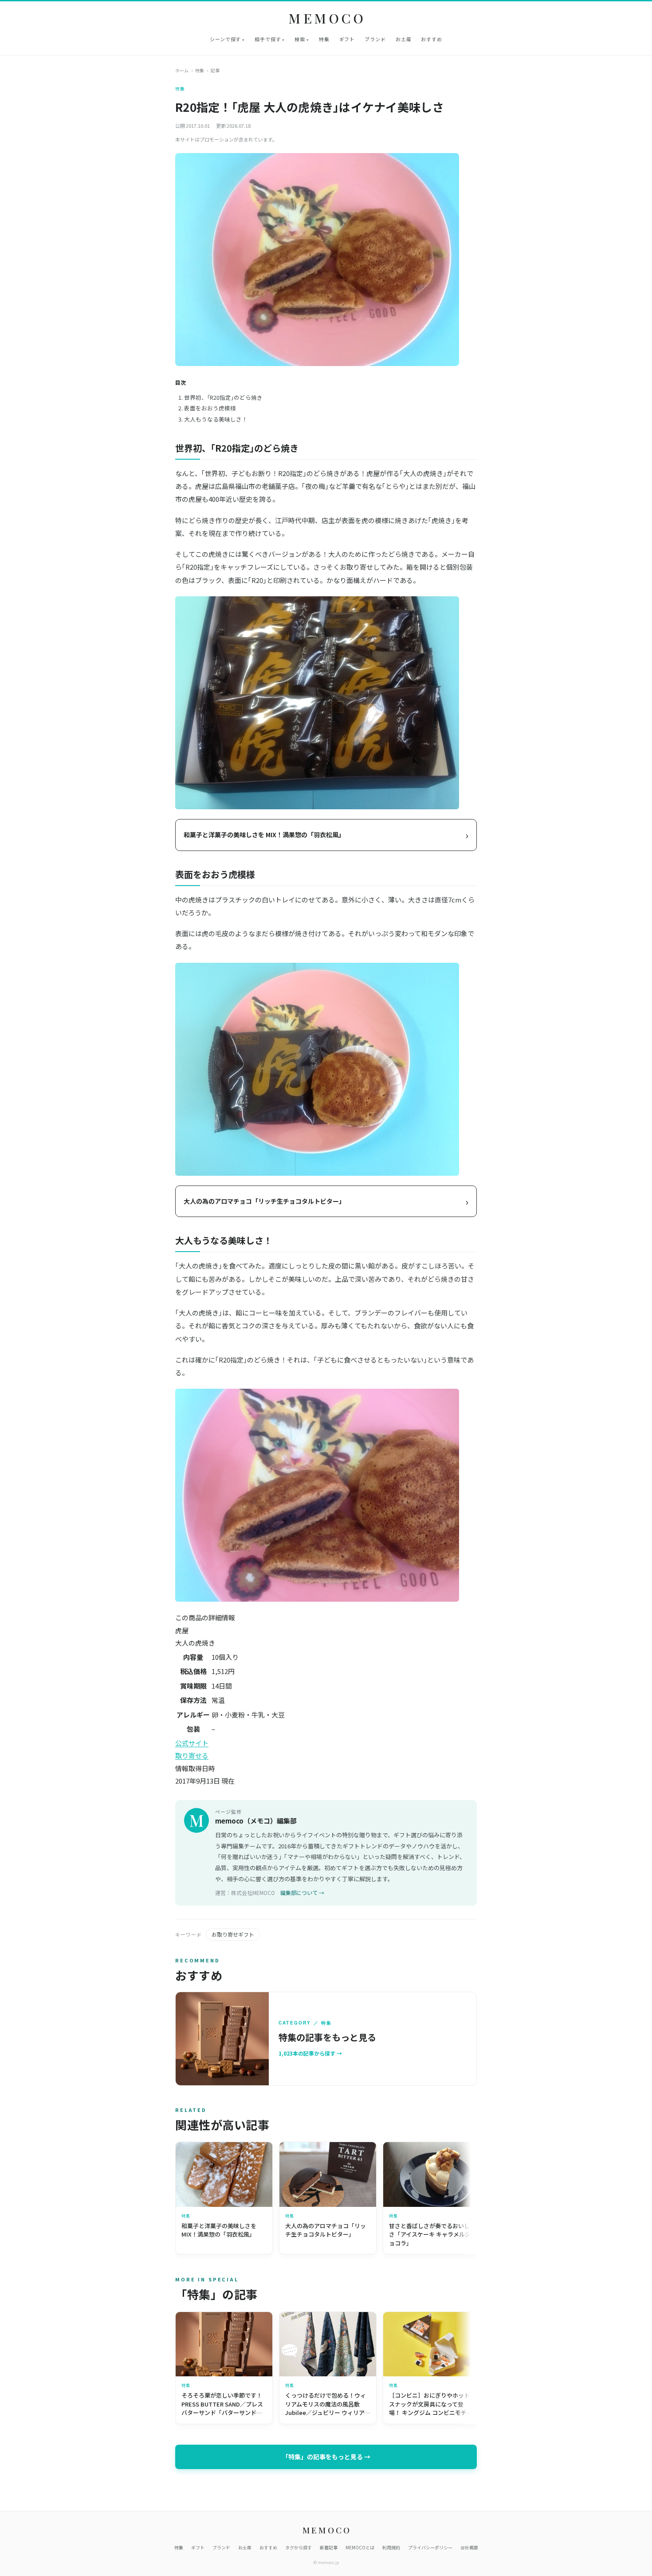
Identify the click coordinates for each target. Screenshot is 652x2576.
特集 (324, 39)
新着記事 (329, 2547)
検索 (300, 39)
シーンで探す (225, 39)
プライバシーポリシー (430, 2547)
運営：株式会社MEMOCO (245, 1893)
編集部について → (302, 1893)
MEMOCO (328, 18)
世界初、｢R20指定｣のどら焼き (223, 397)
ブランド (375, 39)
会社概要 (469, 2547)
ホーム (182, 70)
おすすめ (432, 39)
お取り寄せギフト (233, 1934)
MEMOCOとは (360, 2547)
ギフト (347, 39)
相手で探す (268, 39)
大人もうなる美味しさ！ (216, 419)
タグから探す (299, 2547)
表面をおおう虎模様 (210, 408)
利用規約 (391, 2547)
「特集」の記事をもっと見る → (326, 2457)
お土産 (404, 39)
